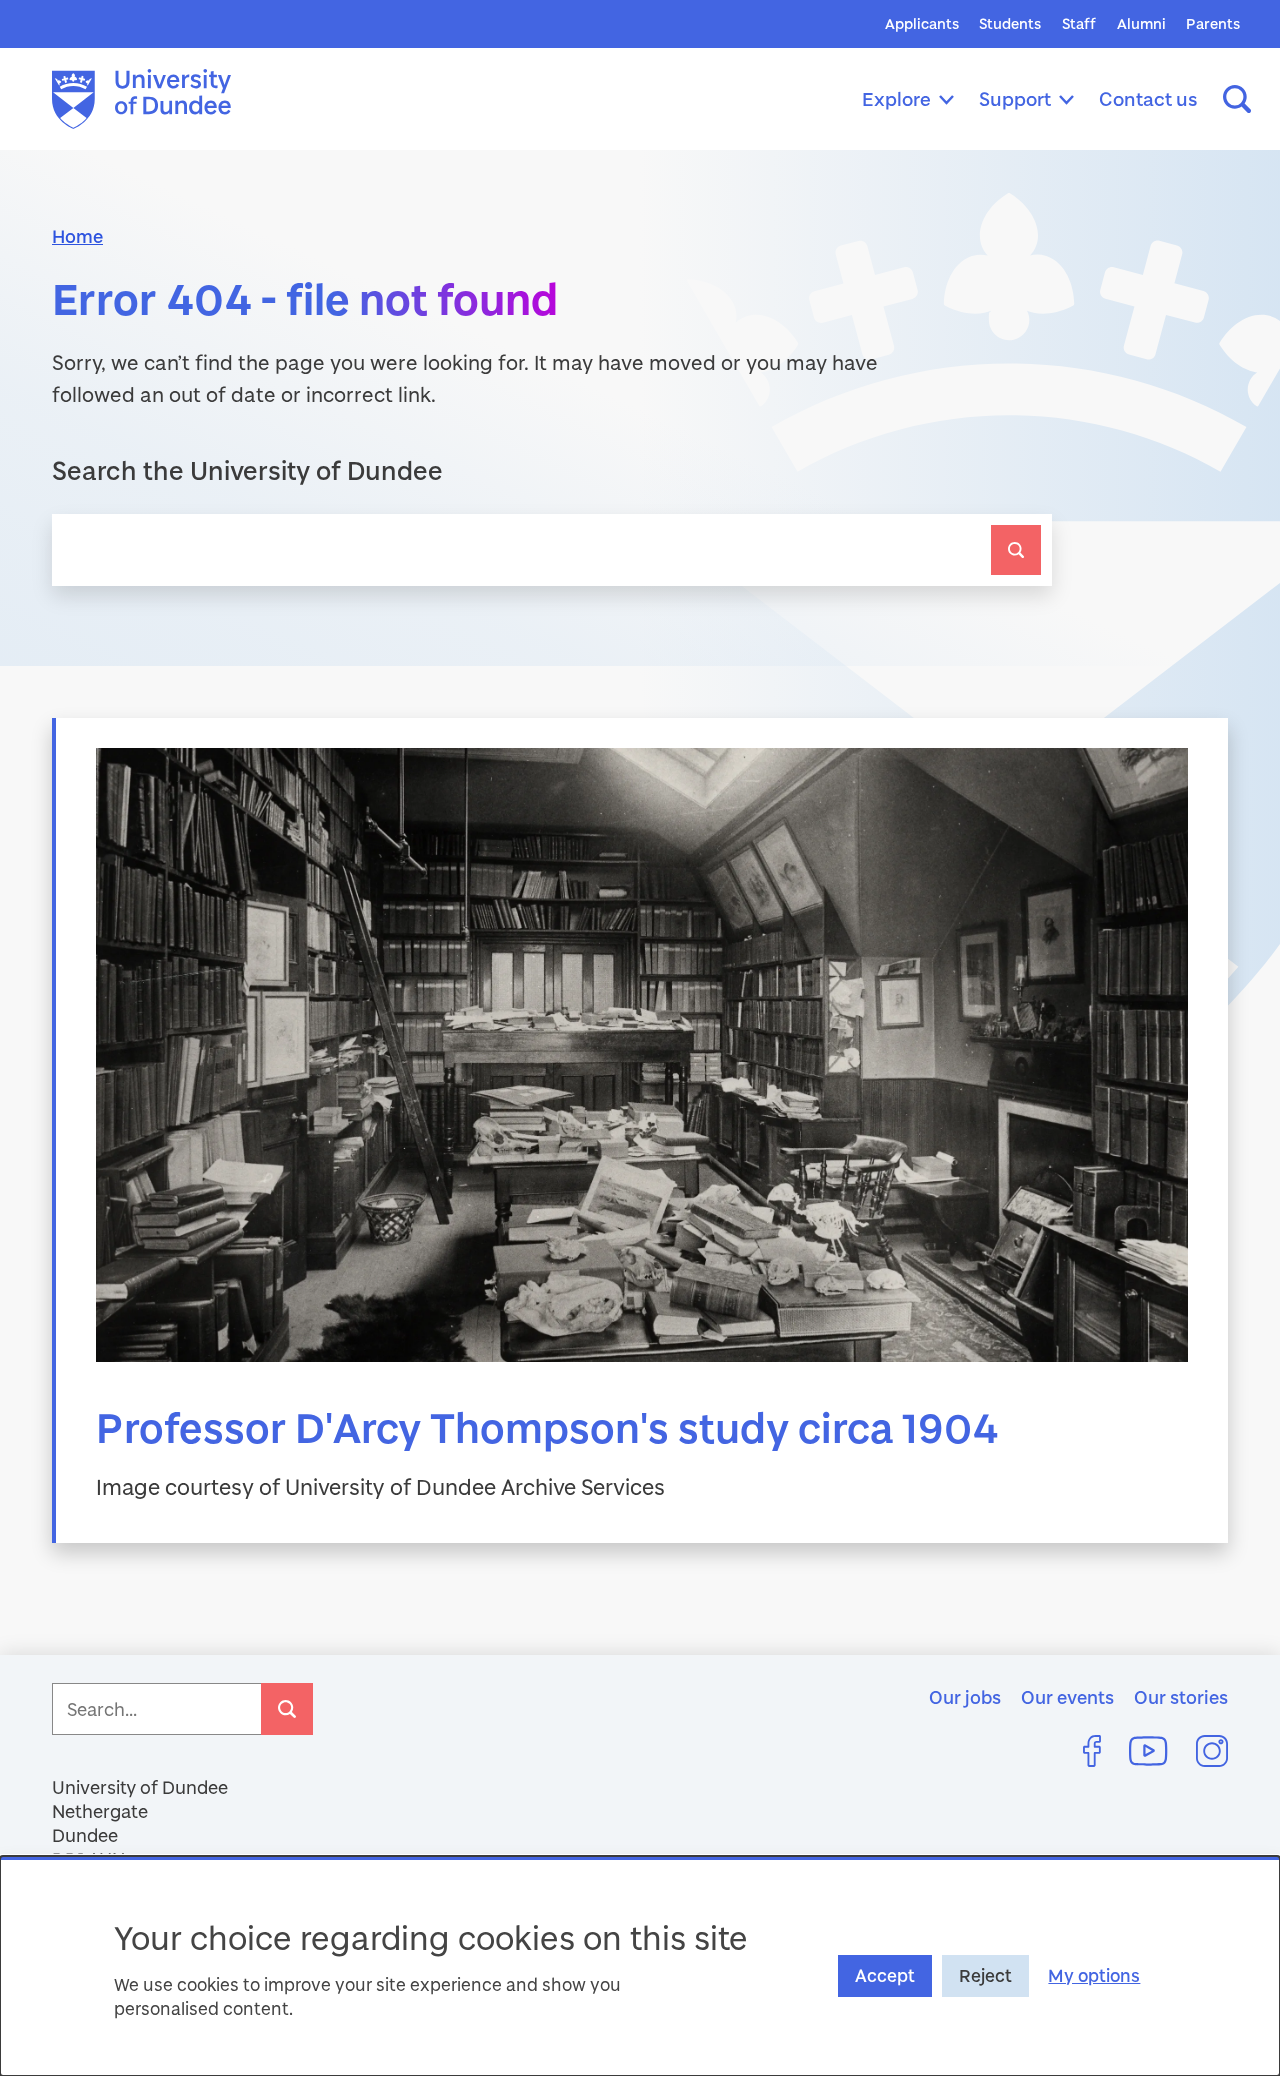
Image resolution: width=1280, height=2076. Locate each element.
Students (1010, 23)
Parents (1213, 23)
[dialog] (640, 1966)
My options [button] (1094, 1975)
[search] (1016, 550)
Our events (1067, 1697)
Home (77, 236)
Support (1015, 98)
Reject (985, 1975)
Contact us (1148, 98)
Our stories (1181, 1697)
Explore (896, 98)
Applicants (922, 23)
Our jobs (965, 1697)
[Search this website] (1237, 99)
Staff (1079, 23)
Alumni (1141, 23)
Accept (885, 1975)
